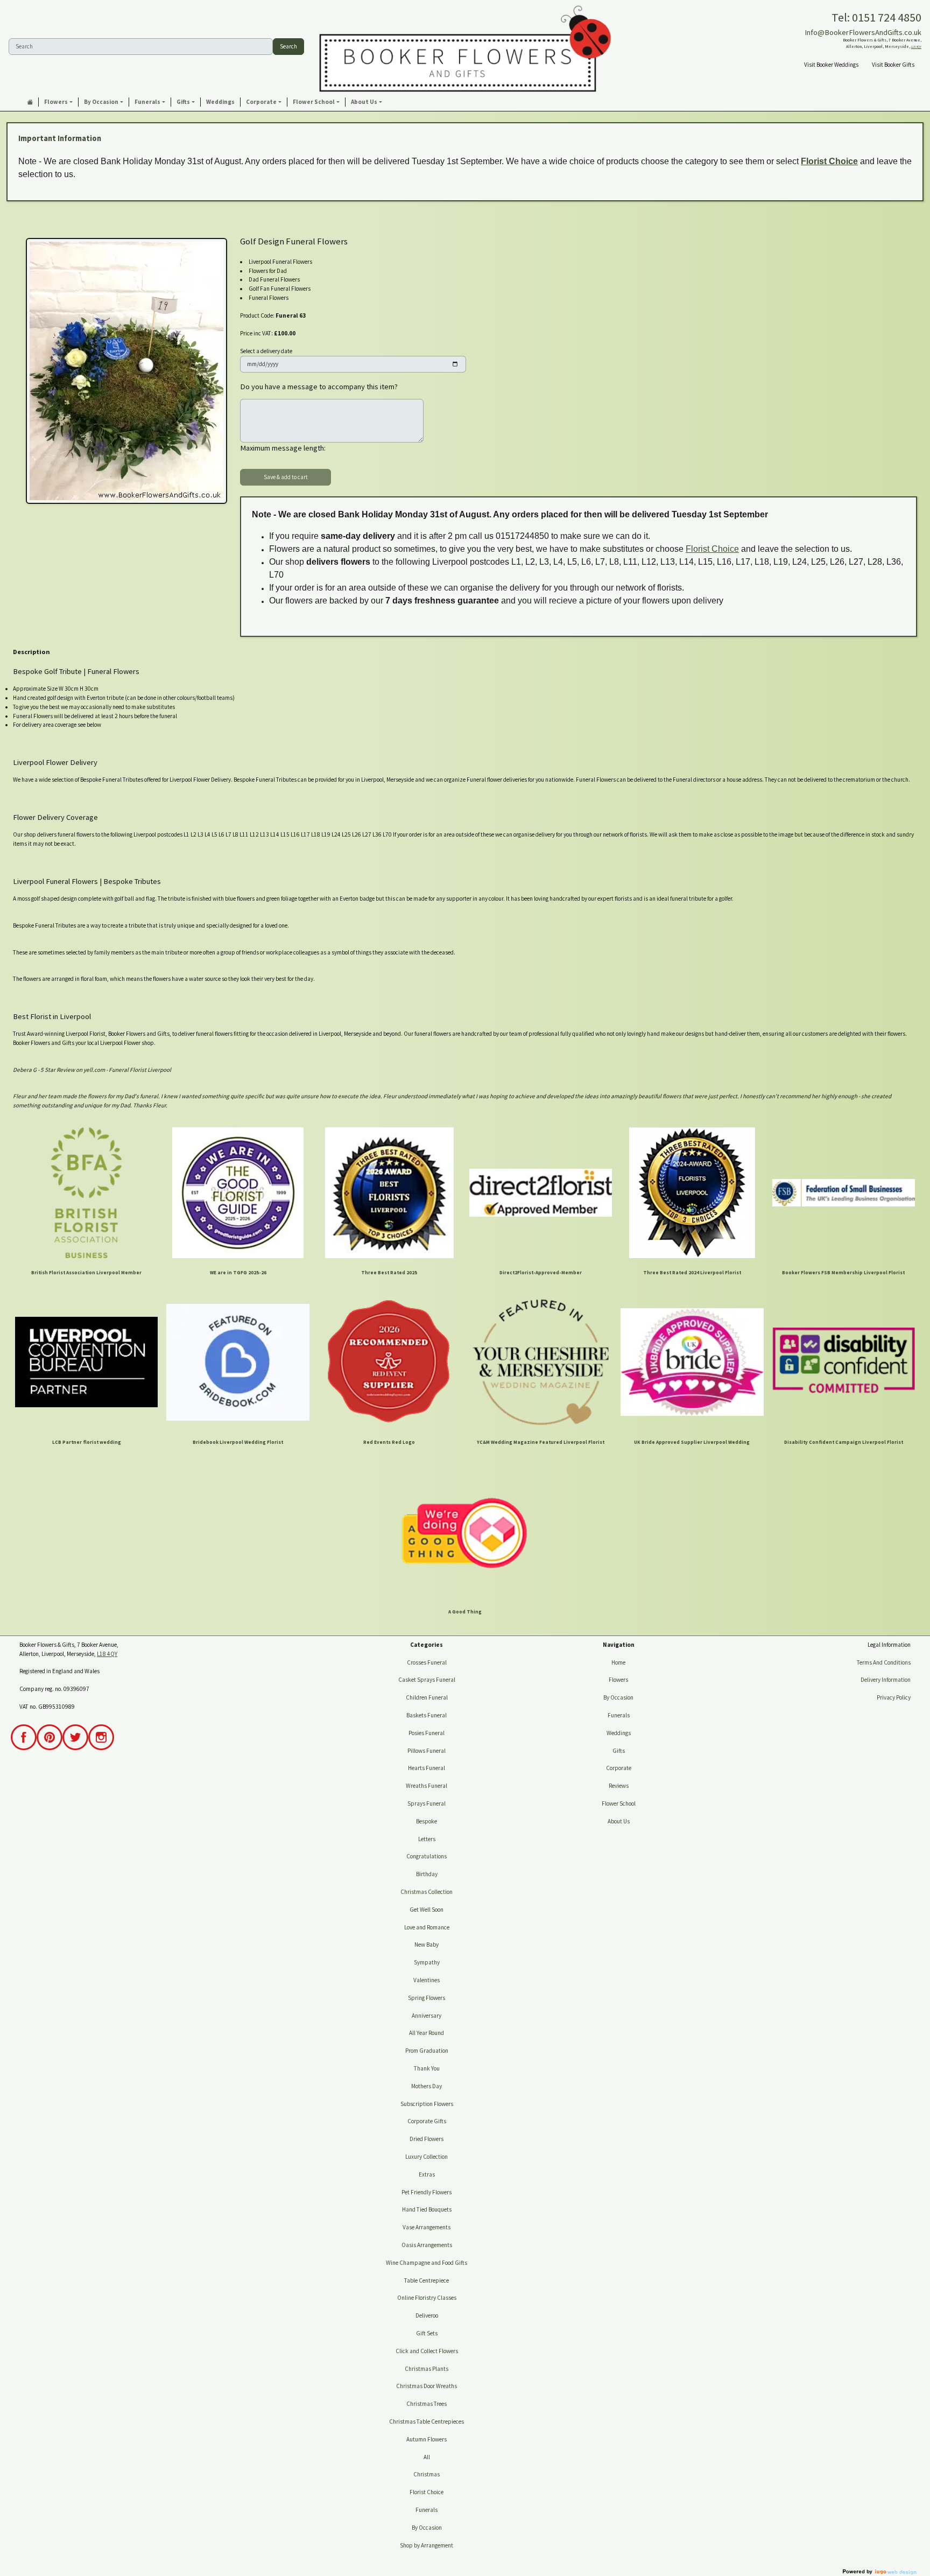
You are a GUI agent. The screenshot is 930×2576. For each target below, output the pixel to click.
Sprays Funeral (427, 1803)
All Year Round (427, 2033)
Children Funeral (427, 1697)
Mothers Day (427, 2086)
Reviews (619, 1786)
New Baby (427, 1945)
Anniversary (427, 2016)
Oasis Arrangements (427, 2245)
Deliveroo (427, 2315)
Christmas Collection (427, 1892)
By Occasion (427, 2528)
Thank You (427, 2068)
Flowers (618, 1680)
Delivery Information (886, 1680)
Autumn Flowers (427, 2439)
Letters (427, 1839)
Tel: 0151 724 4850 (876, 17)
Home (618, 1662)
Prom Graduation (427, 2051)
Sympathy (427, 1962)
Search (288, 46)
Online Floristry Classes (427, 2298)
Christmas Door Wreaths (427, 2386)
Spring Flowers (427, 1998)
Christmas (427, 2474)
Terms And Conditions (884, 1662)
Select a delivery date (266, 351)
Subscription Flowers (427, 2104)
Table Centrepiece (427, 2280)
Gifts (619, 1751)
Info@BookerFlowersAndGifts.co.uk (863, 32)
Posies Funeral (427, 1733)
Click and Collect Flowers (427, 2351)
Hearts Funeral (427, 1768)
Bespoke (427, 1821)
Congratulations (427, 1856)
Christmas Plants (427, 2369)
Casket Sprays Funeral (427, 1680)
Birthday (427, 1874)
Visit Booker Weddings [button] (831, 65)
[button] (59, 102)
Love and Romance (427, 1927)
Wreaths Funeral (427, 1786)
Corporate (619, 1768)
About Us (619, 1821)
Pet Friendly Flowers (427, 2192)
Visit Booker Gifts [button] (893, 65)
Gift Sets (427, 2333)
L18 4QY (916, 47)
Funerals (427, 2510)
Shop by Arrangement (427, 2545)
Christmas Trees (427, 2404)
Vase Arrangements (427, 2227)
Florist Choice (829, 161)
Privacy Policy (894, 1697)
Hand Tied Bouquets (427, 2209)
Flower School (619, 1803)
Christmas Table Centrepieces (427, 2421)
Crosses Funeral (427, 1662)
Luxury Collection (427, 2157)
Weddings (619, 1733)
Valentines (427, 1980)
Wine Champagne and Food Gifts (427, 2263)
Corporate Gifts (427, 2121)
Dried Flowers (427, 2139)
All (427, 2457)
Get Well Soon (427, 1910)
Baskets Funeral (427, 1715)
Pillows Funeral (427, 1751)
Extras (427, 2174)
